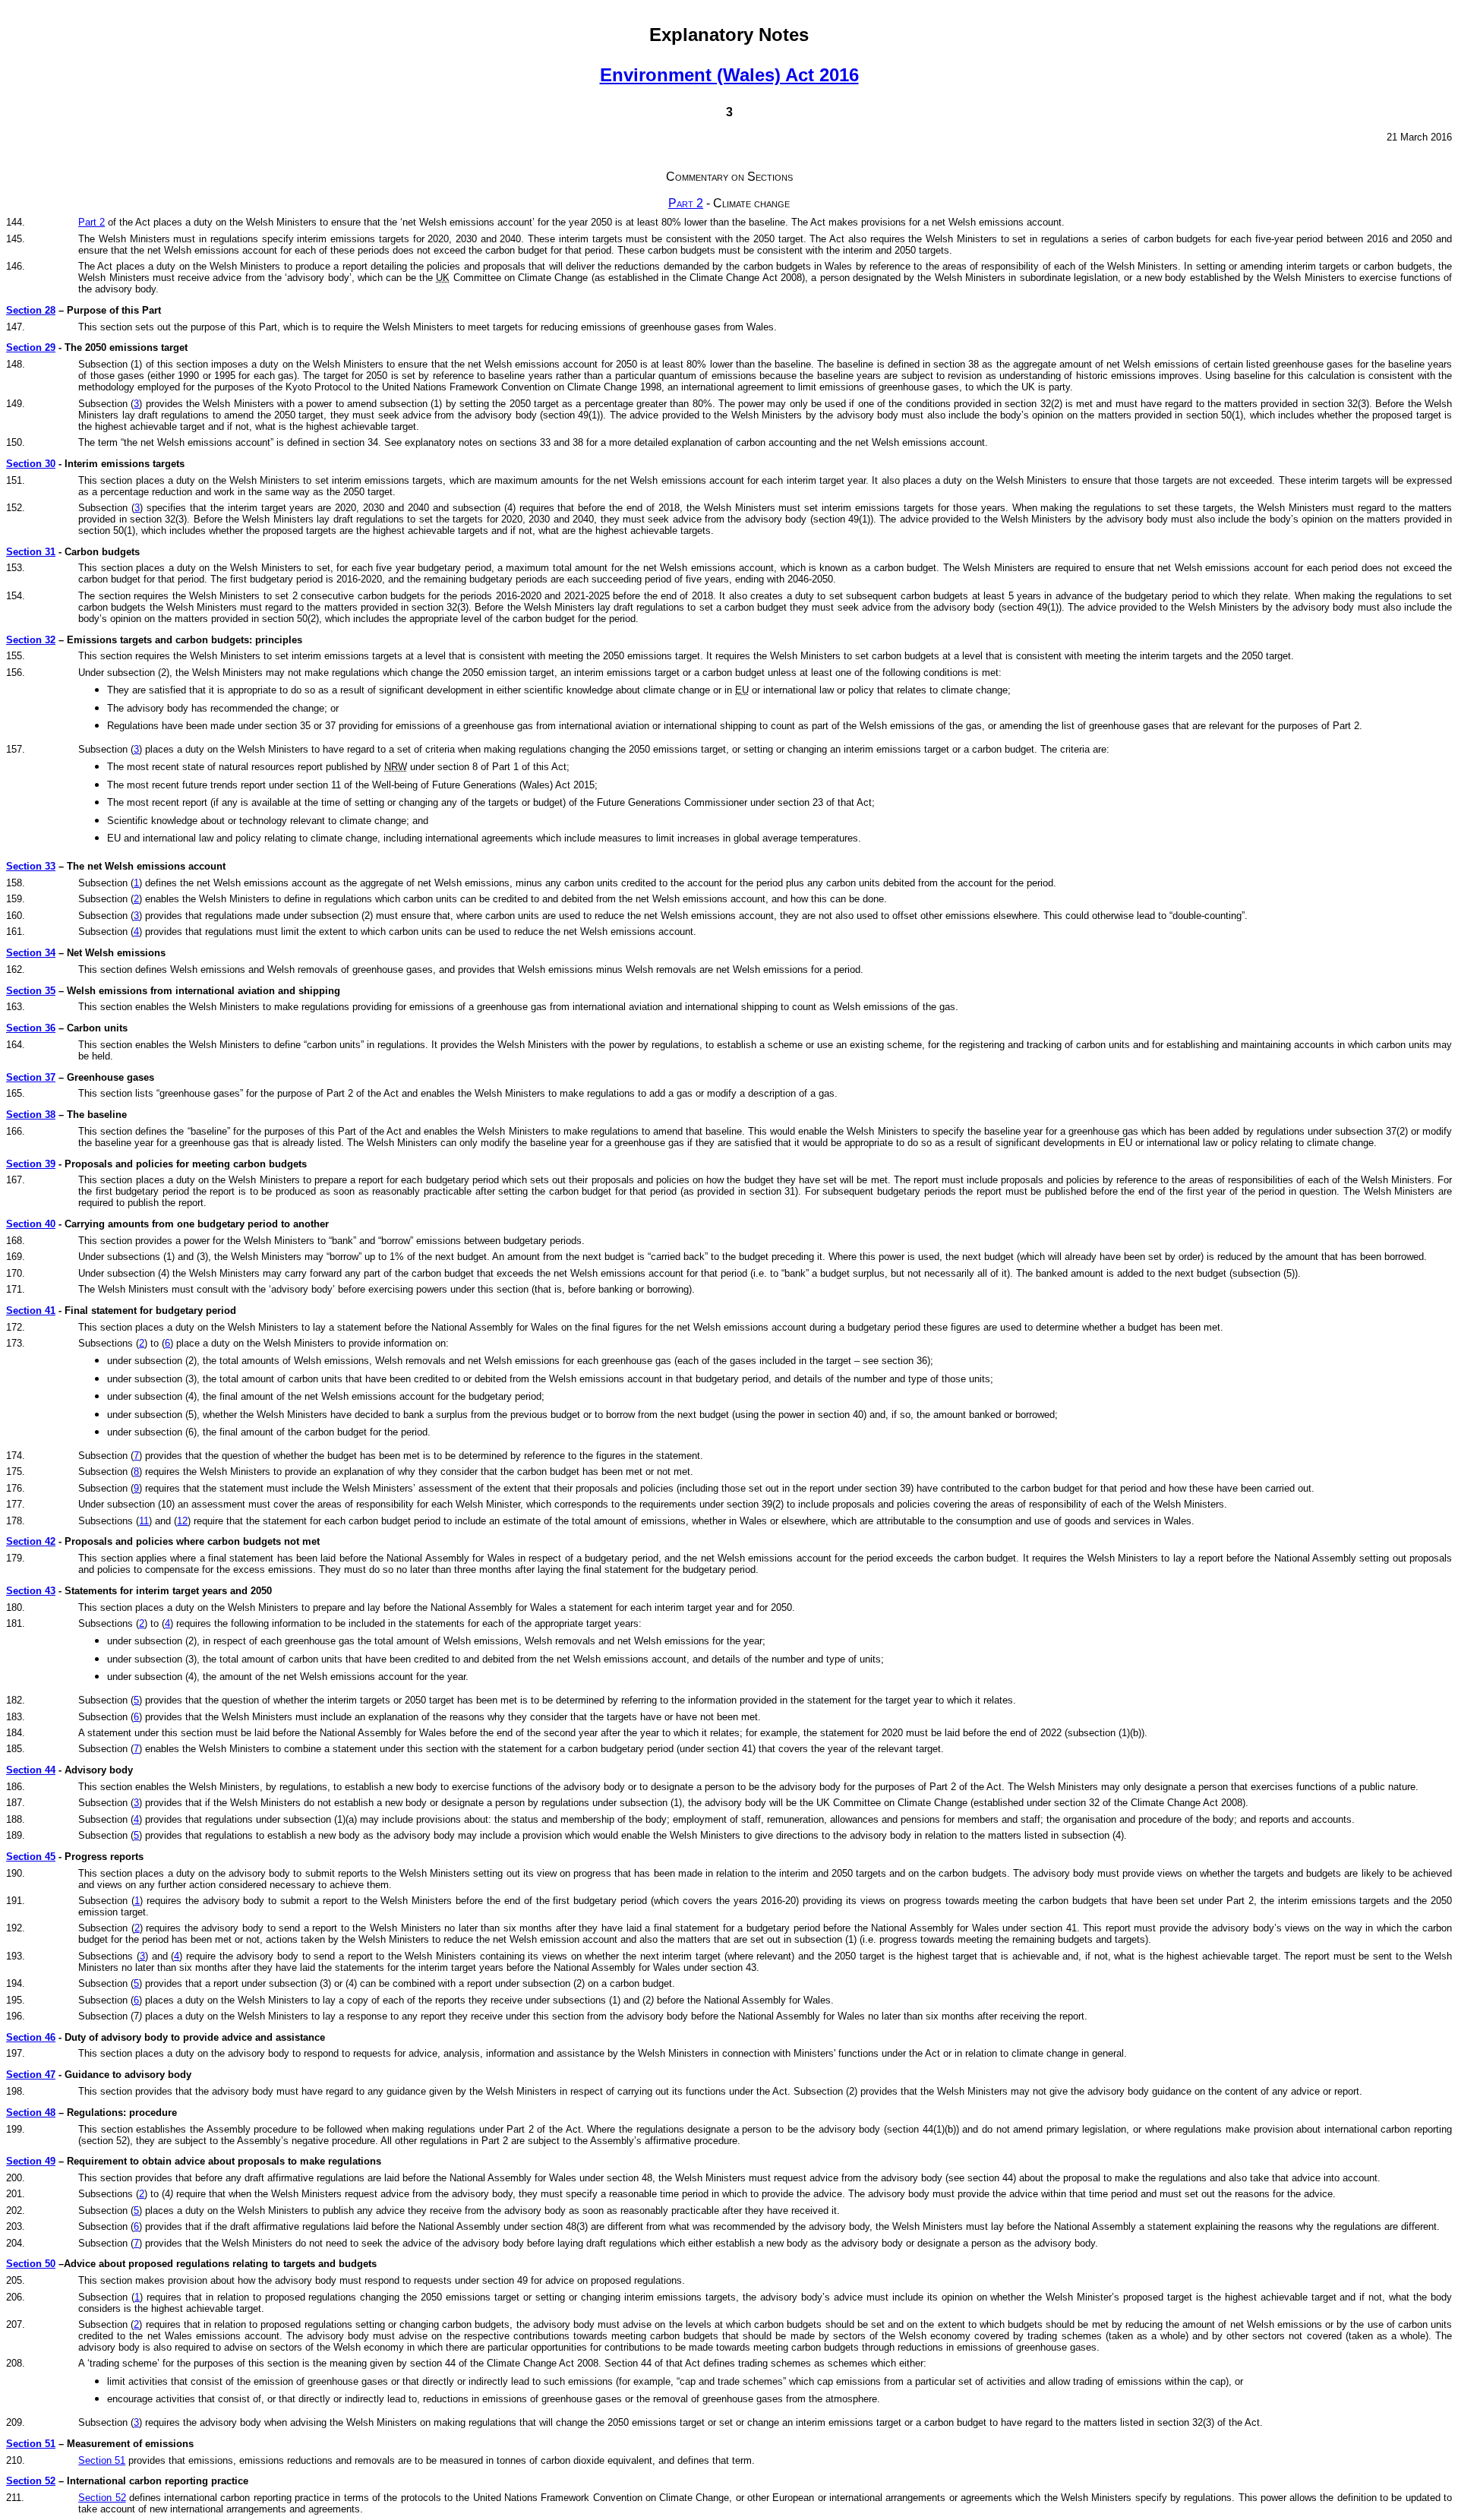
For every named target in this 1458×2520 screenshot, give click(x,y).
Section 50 (31, 2264)
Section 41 (31, 1311)
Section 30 (31, 464)
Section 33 (31, 866)
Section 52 (31, 2481)
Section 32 (31, 640)
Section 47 (31, 2075)
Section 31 (31, 552)
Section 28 (31, 310)
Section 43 (31, 1591)
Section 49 (31, 2161)
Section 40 (31, 1224)
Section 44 (31, 1770)
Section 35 (31, 991)
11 (144, 1521)
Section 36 (31, 1028)
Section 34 (31, 953)
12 (182, 1521)
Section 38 (31, 1115)
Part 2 (686, 203)
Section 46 (31, 2037)
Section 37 (31, 1077)
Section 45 (31, 1857)
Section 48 (31, 2113)
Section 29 (31, 347)
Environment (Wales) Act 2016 (729, 75)
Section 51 (31, 2444)
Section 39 (31, 1164)
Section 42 (31, 1541)
